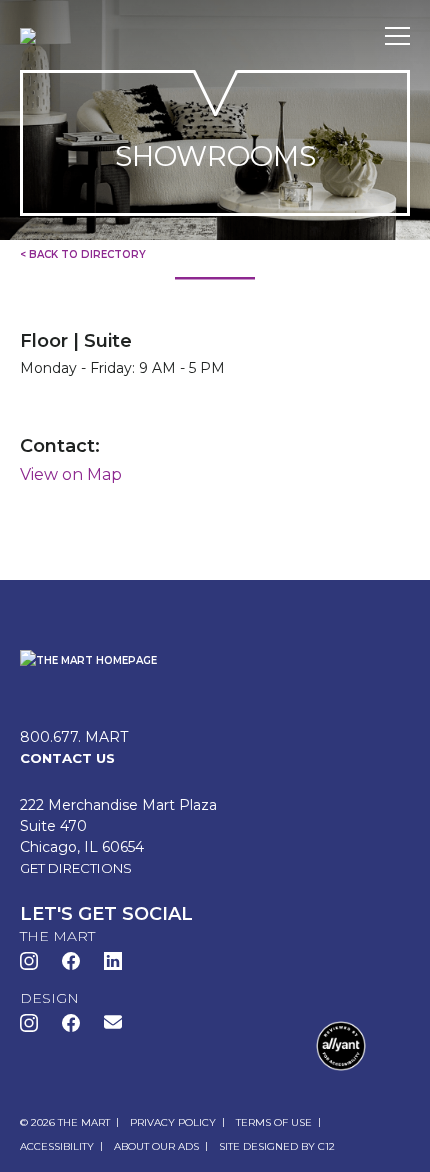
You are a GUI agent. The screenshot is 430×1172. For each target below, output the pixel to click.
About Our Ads (156, 1146)
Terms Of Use (274, 1122)
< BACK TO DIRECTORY (83, 254)
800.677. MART (74, 737)
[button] (113, 1021)
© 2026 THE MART (65, 1122)
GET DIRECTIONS (76, 868)
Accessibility (57, 1146)
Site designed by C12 (277, 1146)
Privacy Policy (173, 1122)
